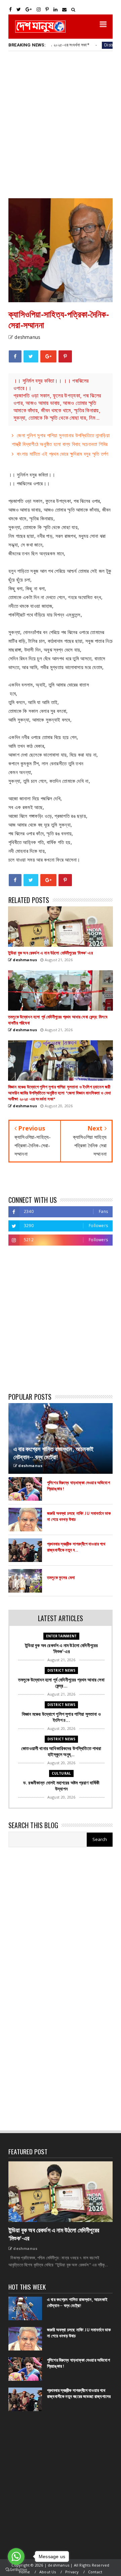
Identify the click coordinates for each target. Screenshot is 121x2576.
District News (95, 45)
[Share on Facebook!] (15, 356)
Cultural (62, 1773)
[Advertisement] (61, 124)
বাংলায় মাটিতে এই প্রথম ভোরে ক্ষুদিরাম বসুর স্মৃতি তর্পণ (63, 454)
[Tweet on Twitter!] (31, 356)
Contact (95, 2572)
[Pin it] (65, 356)
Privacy (72, 2572)
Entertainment (62, 1636)
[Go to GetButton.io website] (16, 2569)
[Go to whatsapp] (16, 2556)
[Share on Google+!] (48, 356)
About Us (48, 2572)
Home (25, 2572)
